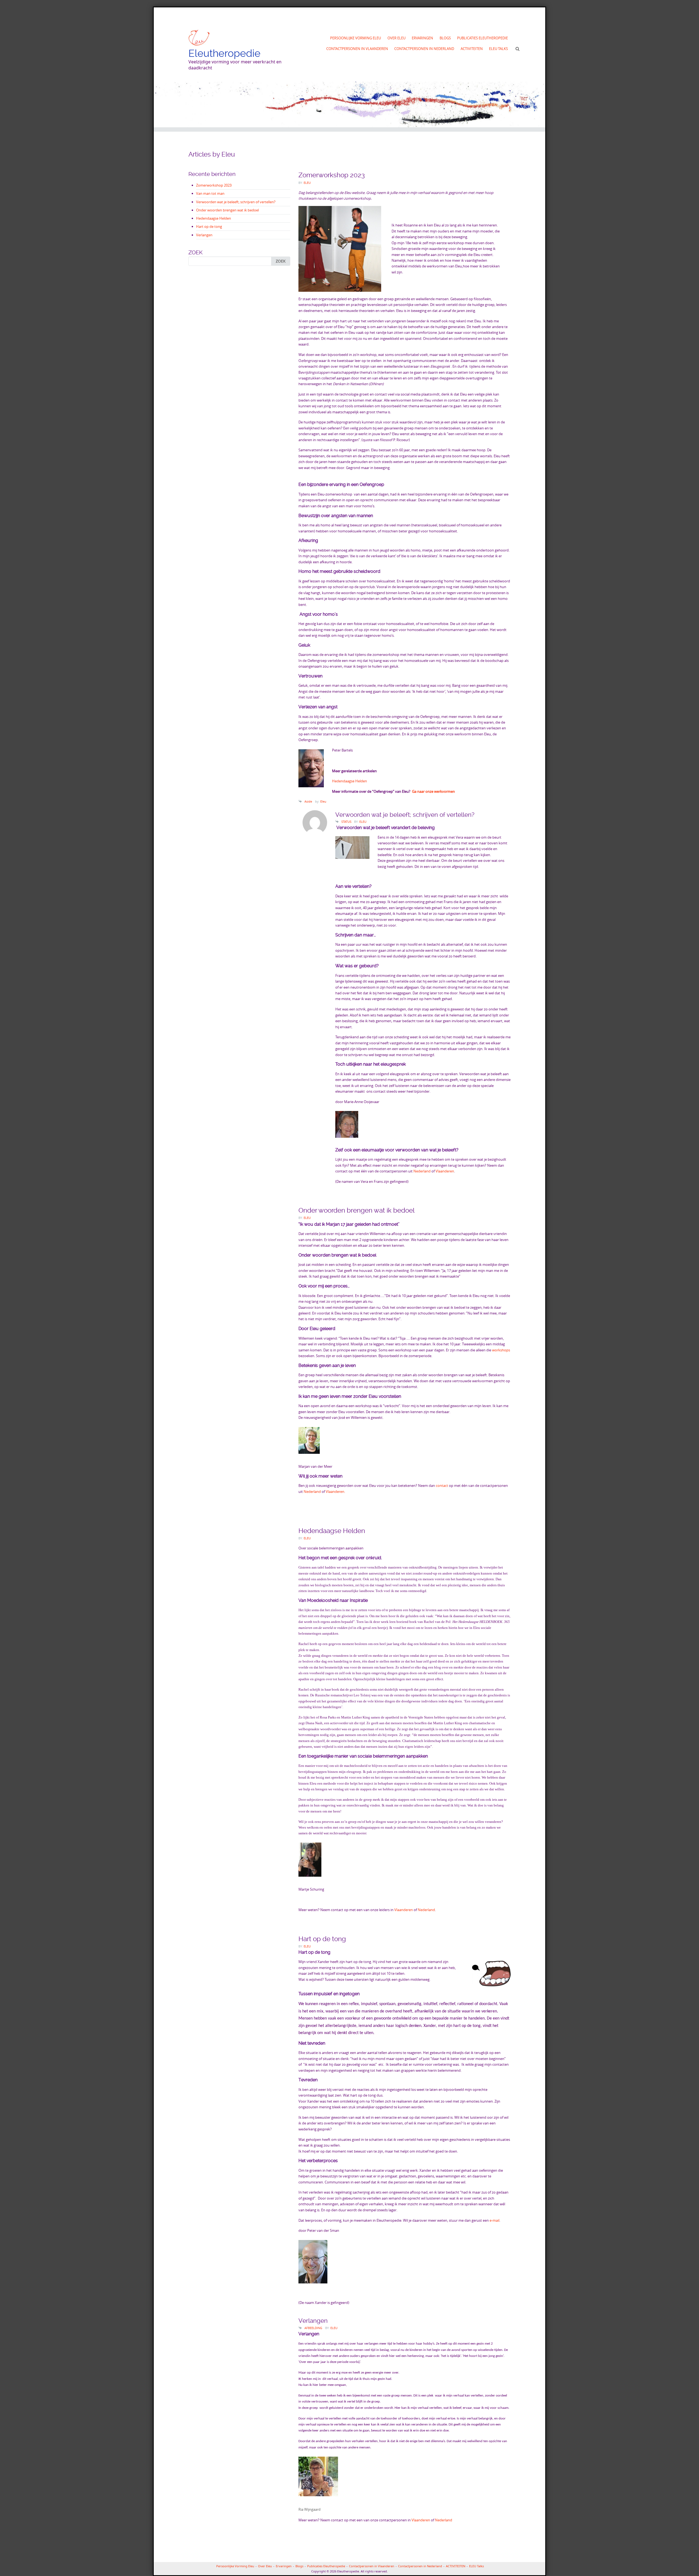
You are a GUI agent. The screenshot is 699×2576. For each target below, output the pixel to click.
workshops (501, 1350)
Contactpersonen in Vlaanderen (357, 49)
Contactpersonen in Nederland (424, 49)
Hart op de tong (209, 226)
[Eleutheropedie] (199, 38)
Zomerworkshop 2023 (214, 185)
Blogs (445, 38)
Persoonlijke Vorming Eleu (356, 38)
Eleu (307, 183)
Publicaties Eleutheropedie (482, 38)
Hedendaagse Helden (214, 218)
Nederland (422, 1171)
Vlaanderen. (335, 1492)
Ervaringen (422, 38)
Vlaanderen (445, 1171)
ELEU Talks (498, 49)
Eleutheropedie (224, 53)
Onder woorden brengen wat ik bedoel (227, 210)
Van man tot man (210, 193)
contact (442, 1486)
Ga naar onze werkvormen (435, 791)
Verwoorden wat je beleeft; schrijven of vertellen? (236, 202)
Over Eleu (396, 38)
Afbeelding (313, 2328)
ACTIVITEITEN (472, 49)
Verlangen (204, 235)
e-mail (494, 2220)
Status (346, 822)
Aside (308, 801)
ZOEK (281, 261)
